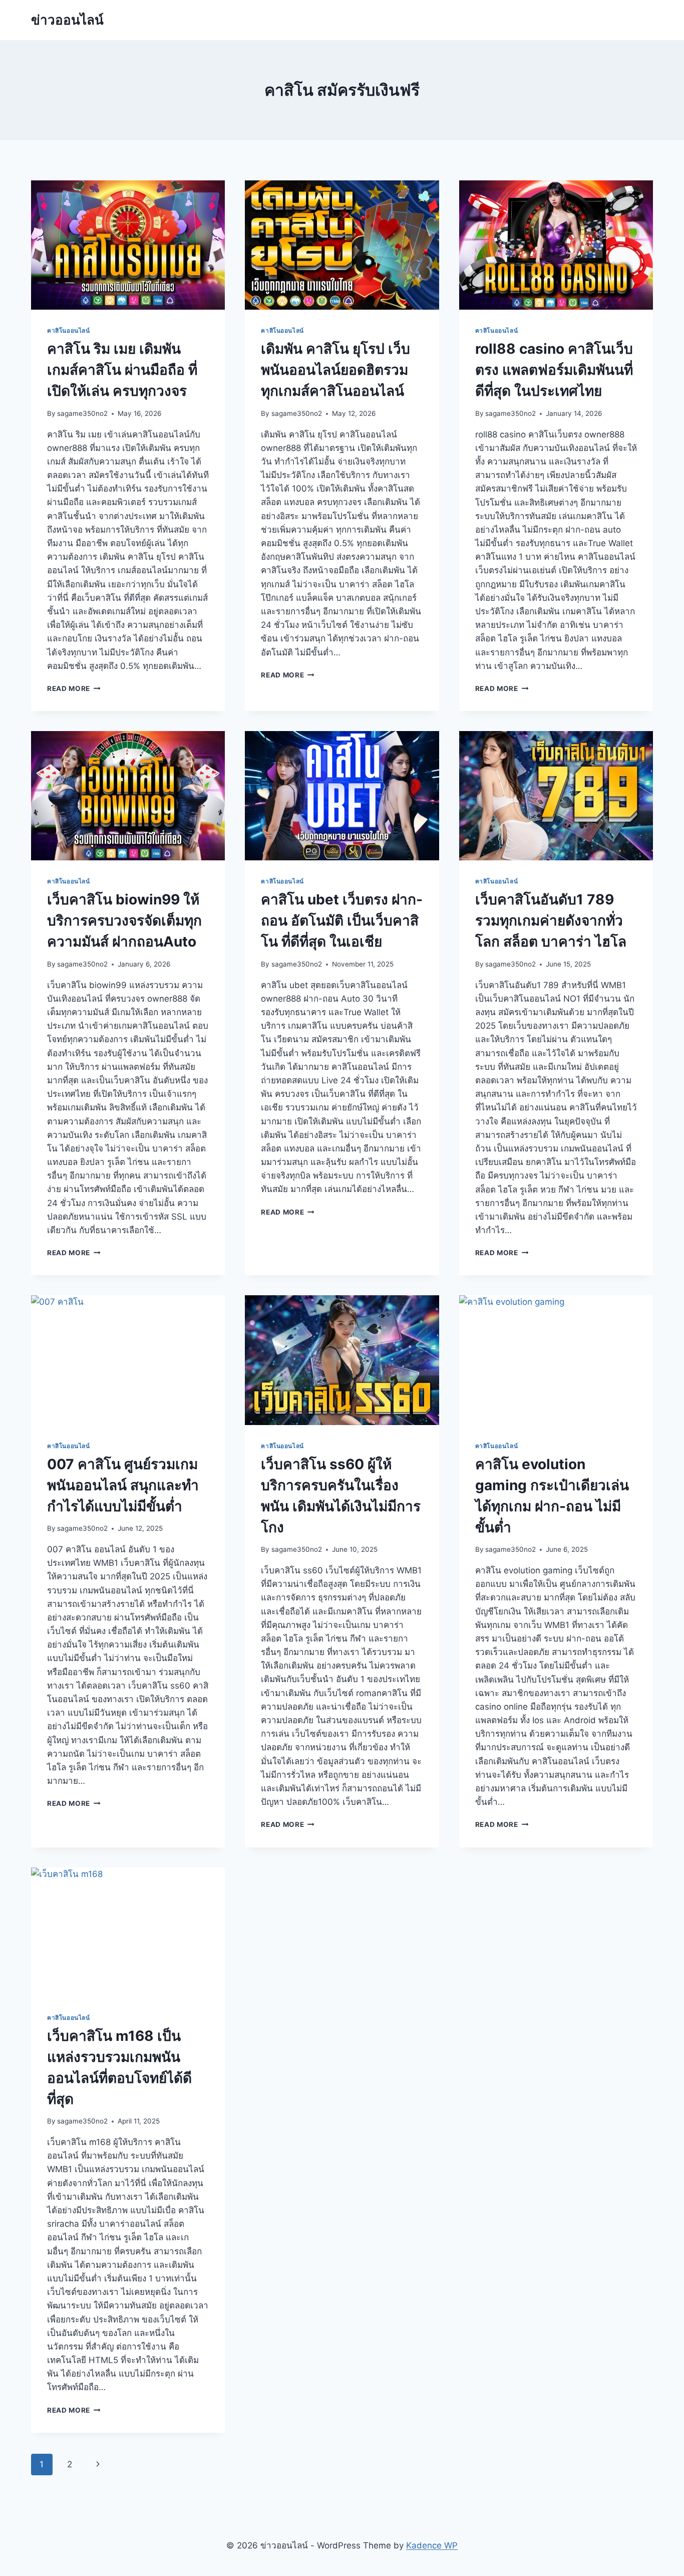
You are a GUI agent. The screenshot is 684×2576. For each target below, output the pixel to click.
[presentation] (128, 245)
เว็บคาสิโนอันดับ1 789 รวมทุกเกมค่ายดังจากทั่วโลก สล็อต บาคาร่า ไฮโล (551, 920)
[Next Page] (98, 2464)
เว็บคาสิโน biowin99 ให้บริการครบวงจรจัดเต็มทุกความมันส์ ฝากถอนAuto (124, 920)
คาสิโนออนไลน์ (69, 330)
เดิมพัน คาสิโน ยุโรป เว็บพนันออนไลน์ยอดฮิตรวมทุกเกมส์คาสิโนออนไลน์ (335, 370)
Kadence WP (432, 2545)
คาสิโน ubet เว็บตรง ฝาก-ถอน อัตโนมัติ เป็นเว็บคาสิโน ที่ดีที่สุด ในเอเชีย (342, 920)
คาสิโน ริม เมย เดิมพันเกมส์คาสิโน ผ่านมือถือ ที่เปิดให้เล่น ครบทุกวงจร (122, 370)
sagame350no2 (82, 413)
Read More (74, 688)
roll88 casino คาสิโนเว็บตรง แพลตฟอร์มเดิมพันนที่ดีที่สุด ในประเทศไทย (554, 370)
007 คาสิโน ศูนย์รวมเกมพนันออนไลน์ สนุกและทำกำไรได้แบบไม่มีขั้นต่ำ (123, 1485)
